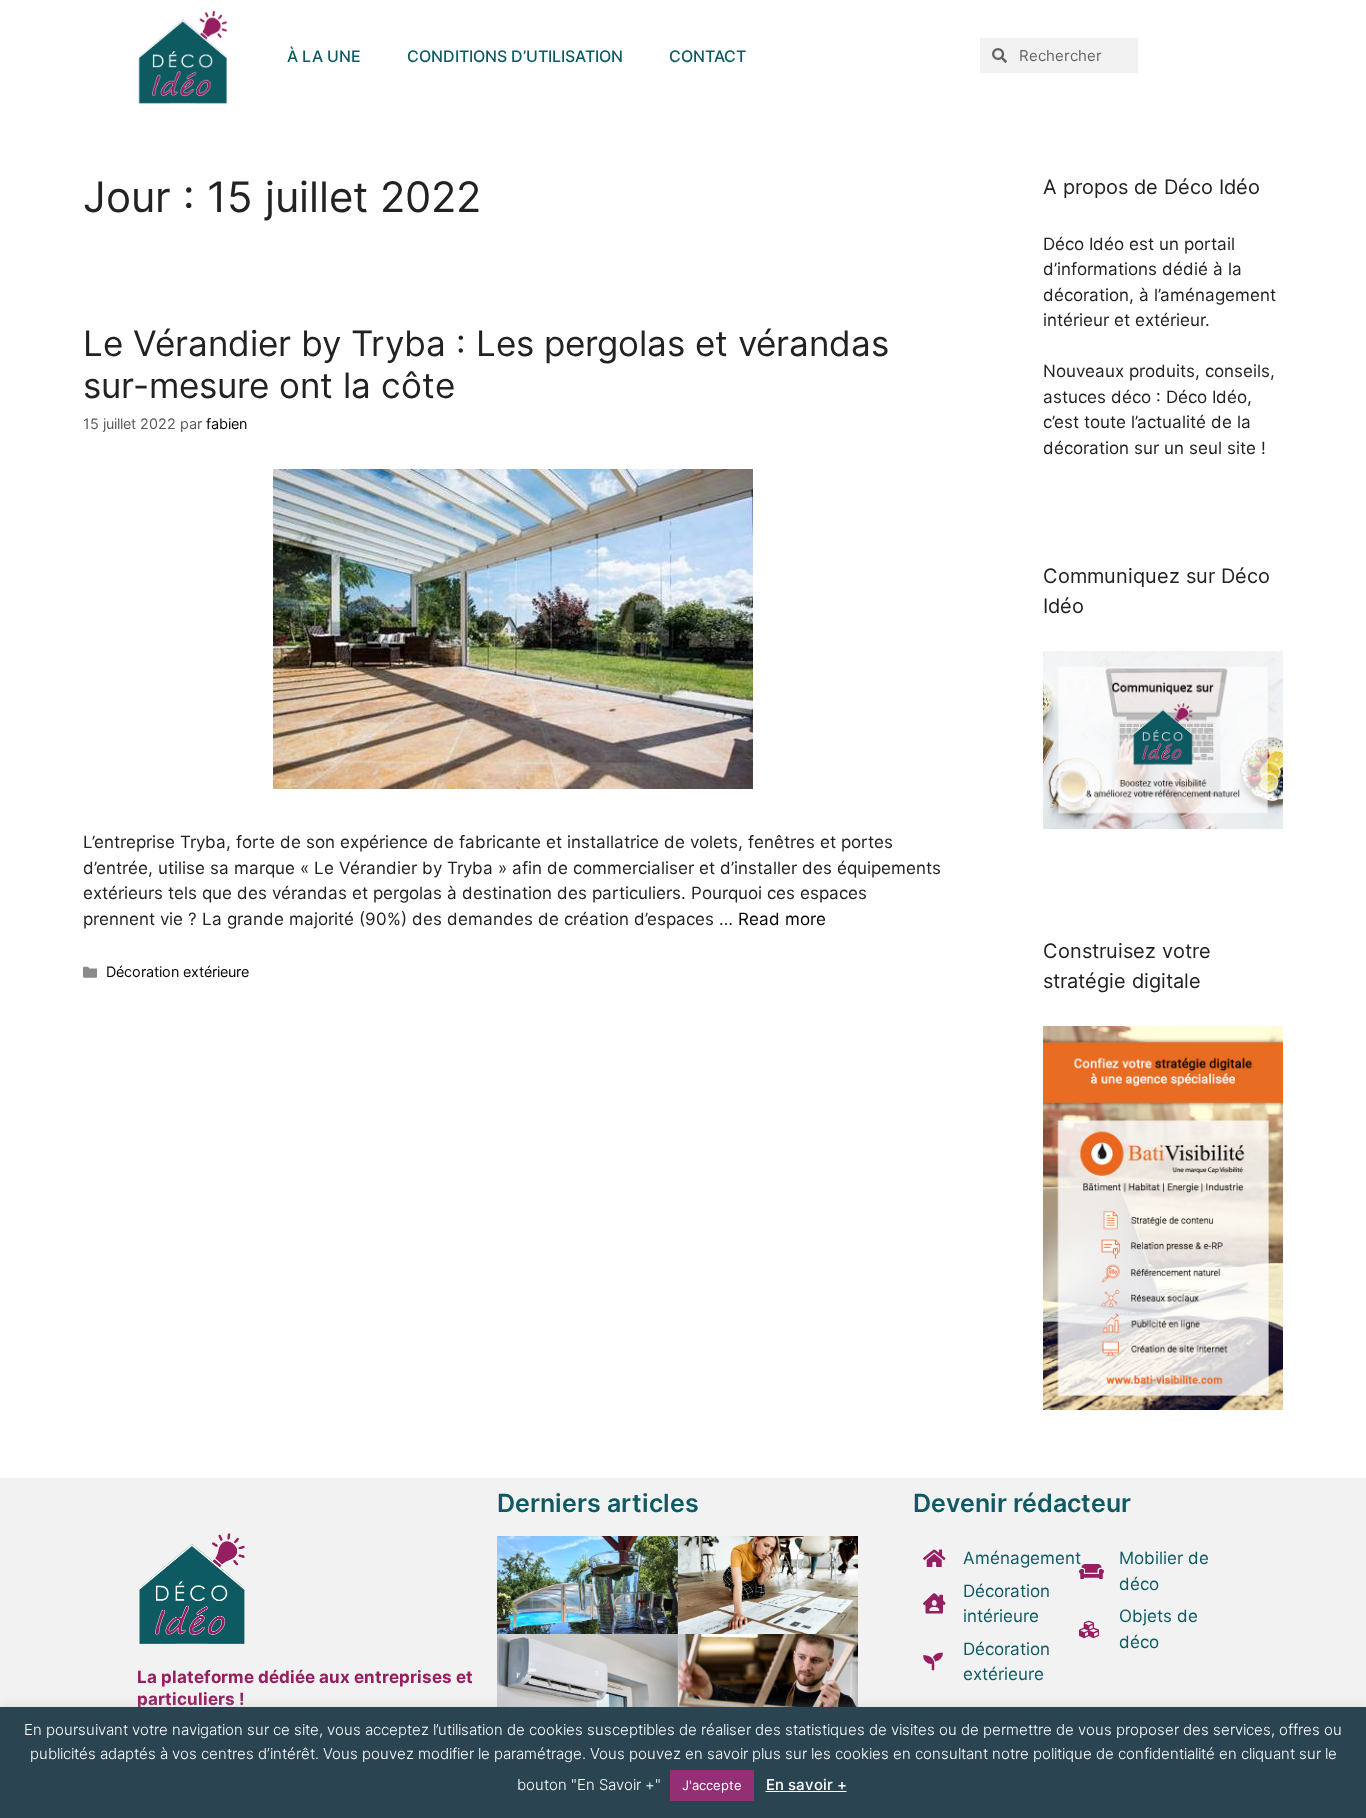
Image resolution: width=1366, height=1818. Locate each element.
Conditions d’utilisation (515, 56)
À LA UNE (324, 56)
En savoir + (806, 1784)
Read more (782, 919)
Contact (707, 56)
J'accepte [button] (712, 1785)
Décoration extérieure (177, 971)
